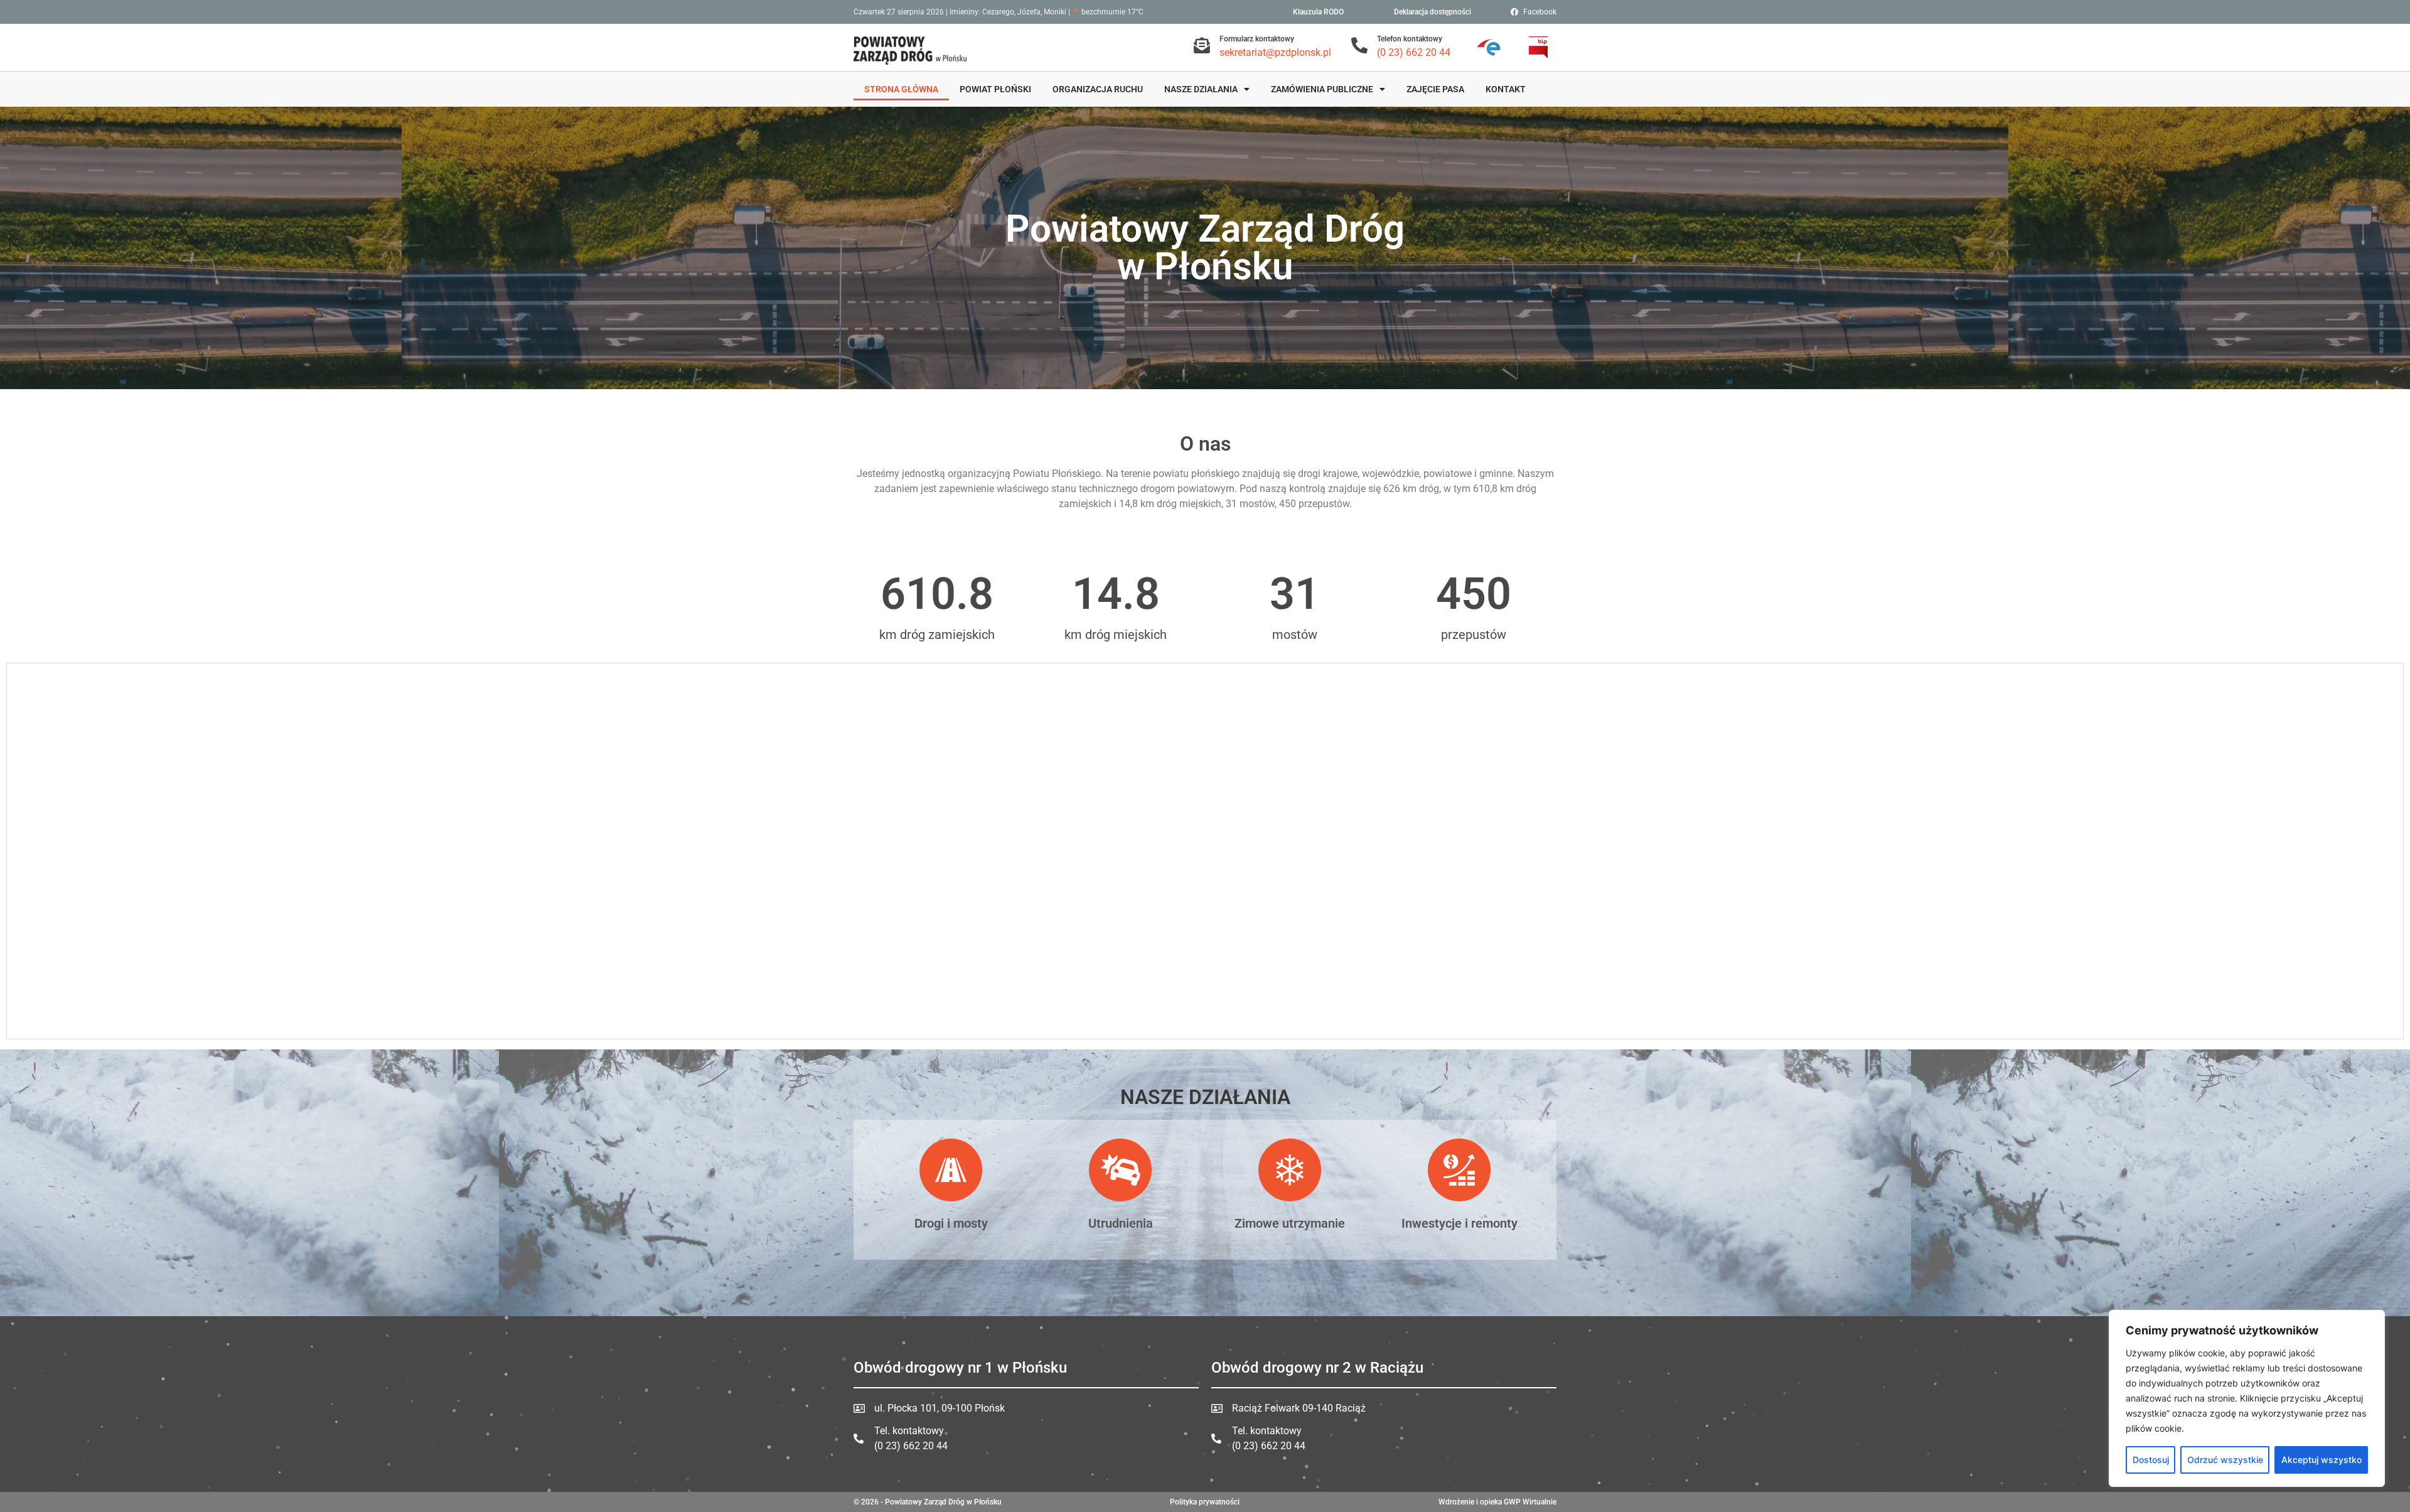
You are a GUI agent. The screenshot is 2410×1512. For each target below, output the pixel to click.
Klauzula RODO (1318, 12)
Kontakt (1506, 89)
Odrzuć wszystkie (2225, 1460)
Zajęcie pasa (1435, 89)
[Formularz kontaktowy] (1202, 45)
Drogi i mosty (951, 1223)
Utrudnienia (1121, 1223)
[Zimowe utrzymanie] (1290, 1170)
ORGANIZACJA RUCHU (1098, 89)
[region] (2247, 1398)
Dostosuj (2151, 1460)
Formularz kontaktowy (1257, 39)
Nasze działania (1201, 89)
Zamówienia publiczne (1322, 89)
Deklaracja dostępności (1433, 12)
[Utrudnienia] (1120, 1170)
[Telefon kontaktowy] (1359, 45)
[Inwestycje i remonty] (1459, 1170)
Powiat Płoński (995, 89)
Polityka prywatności (1205, 1502)
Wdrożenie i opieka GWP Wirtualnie (1497, 1502)
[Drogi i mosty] (951, 1170)
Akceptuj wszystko (2322, 1460)
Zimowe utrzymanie (1290, 1223)
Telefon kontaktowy (1410, 39)
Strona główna (901, 89)
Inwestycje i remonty (1459, 1223)
